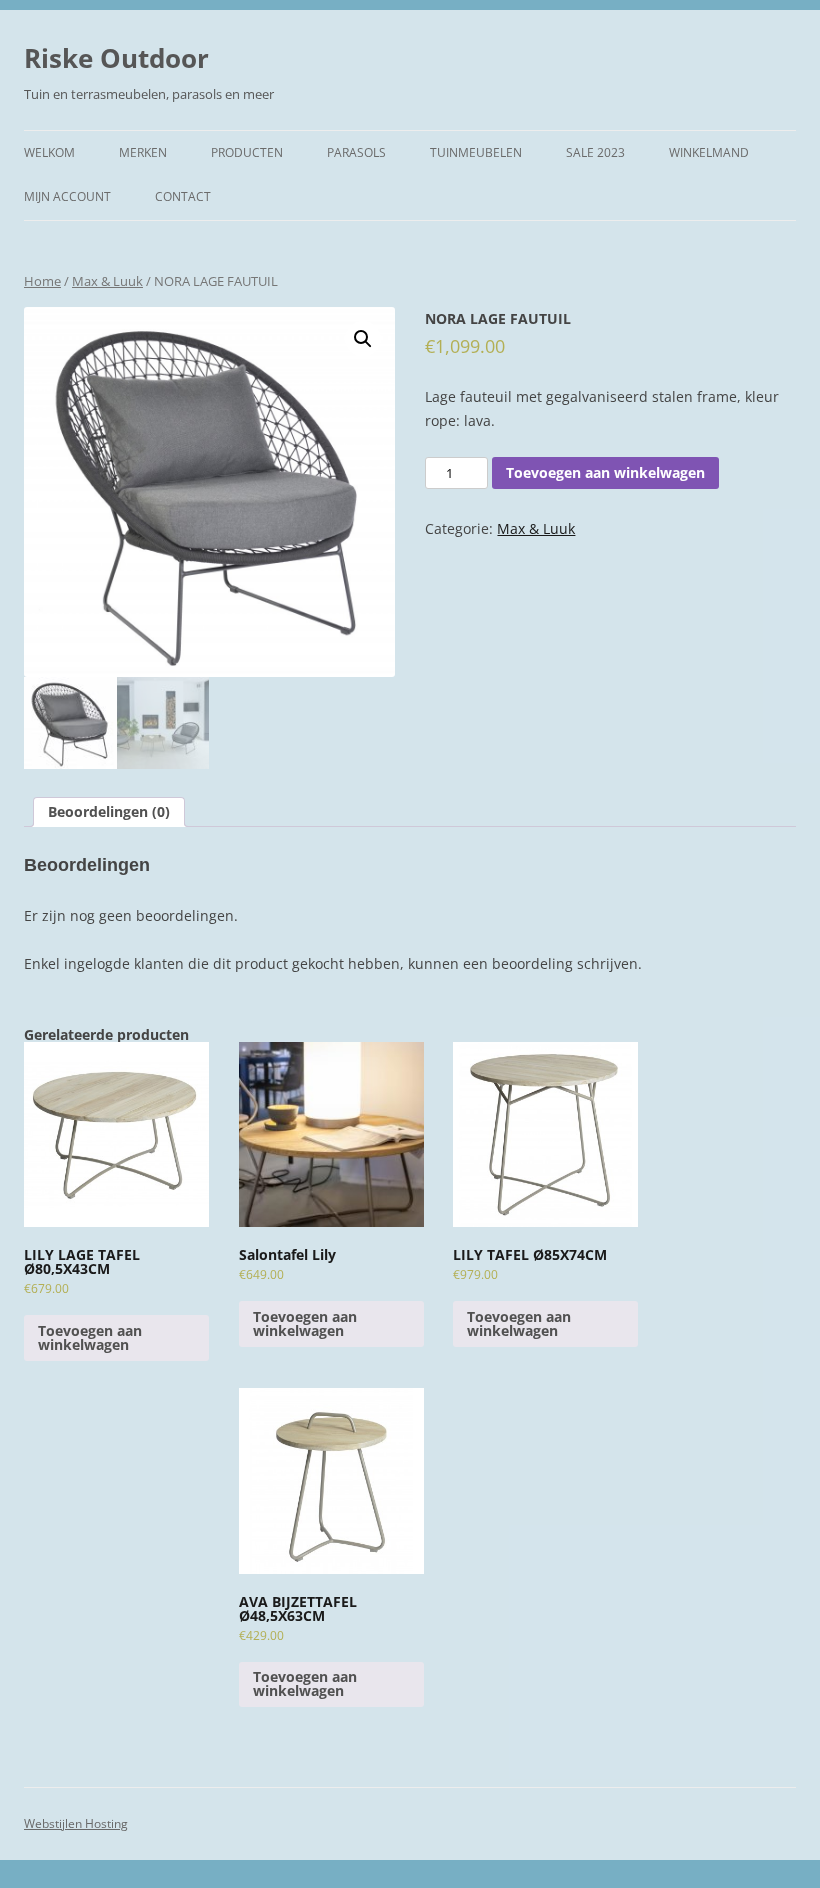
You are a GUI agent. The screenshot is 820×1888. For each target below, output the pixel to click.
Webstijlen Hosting (76, 1823)
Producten (247, 152)
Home (42, 281)
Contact (183, 196)
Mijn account (67, 196)
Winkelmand (709, 152)
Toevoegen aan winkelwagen (605, 472)
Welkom (49, 152)
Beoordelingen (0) (109, 811)
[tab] (109, 812)
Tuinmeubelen (476, 152)
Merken (143, 152)
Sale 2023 (595, 152)
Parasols (356, 152)
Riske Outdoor (116, 58)
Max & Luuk (107, 281)
